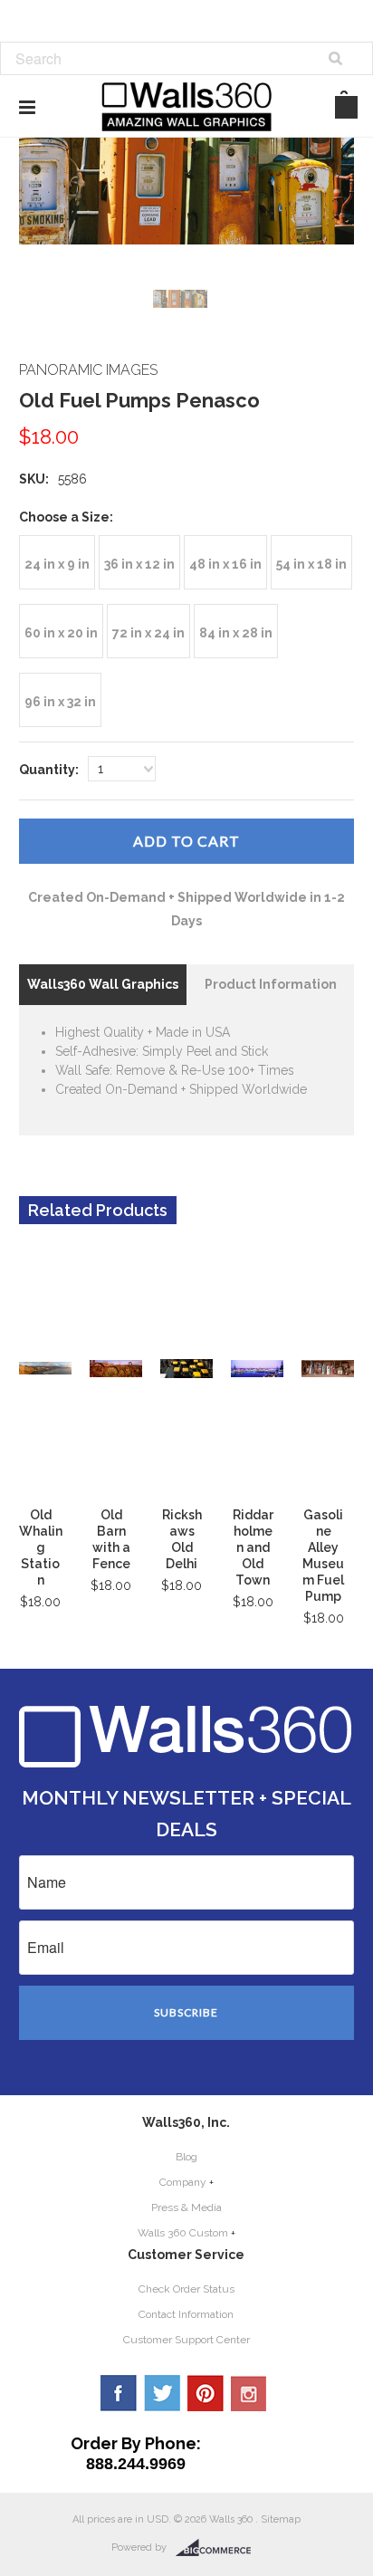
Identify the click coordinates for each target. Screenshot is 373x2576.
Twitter (162, 2393)
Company (183, 2182)
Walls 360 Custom (183, 2233)
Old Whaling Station (41, 1547)
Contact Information (186, 2314)
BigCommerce (219, 2548)
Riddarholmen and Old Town (253, 1547)
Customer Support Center (186, 2340)
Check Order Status (186, 2289)
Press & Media (186, 2207)
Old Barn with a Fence (111, 1539)
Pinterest (206, 2393)
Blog (186, 2157)
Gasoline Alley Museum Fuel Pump (323, 1556)
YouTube (249, 2393)
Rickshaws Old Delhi (182, 1539)
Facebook (119, 2393)
